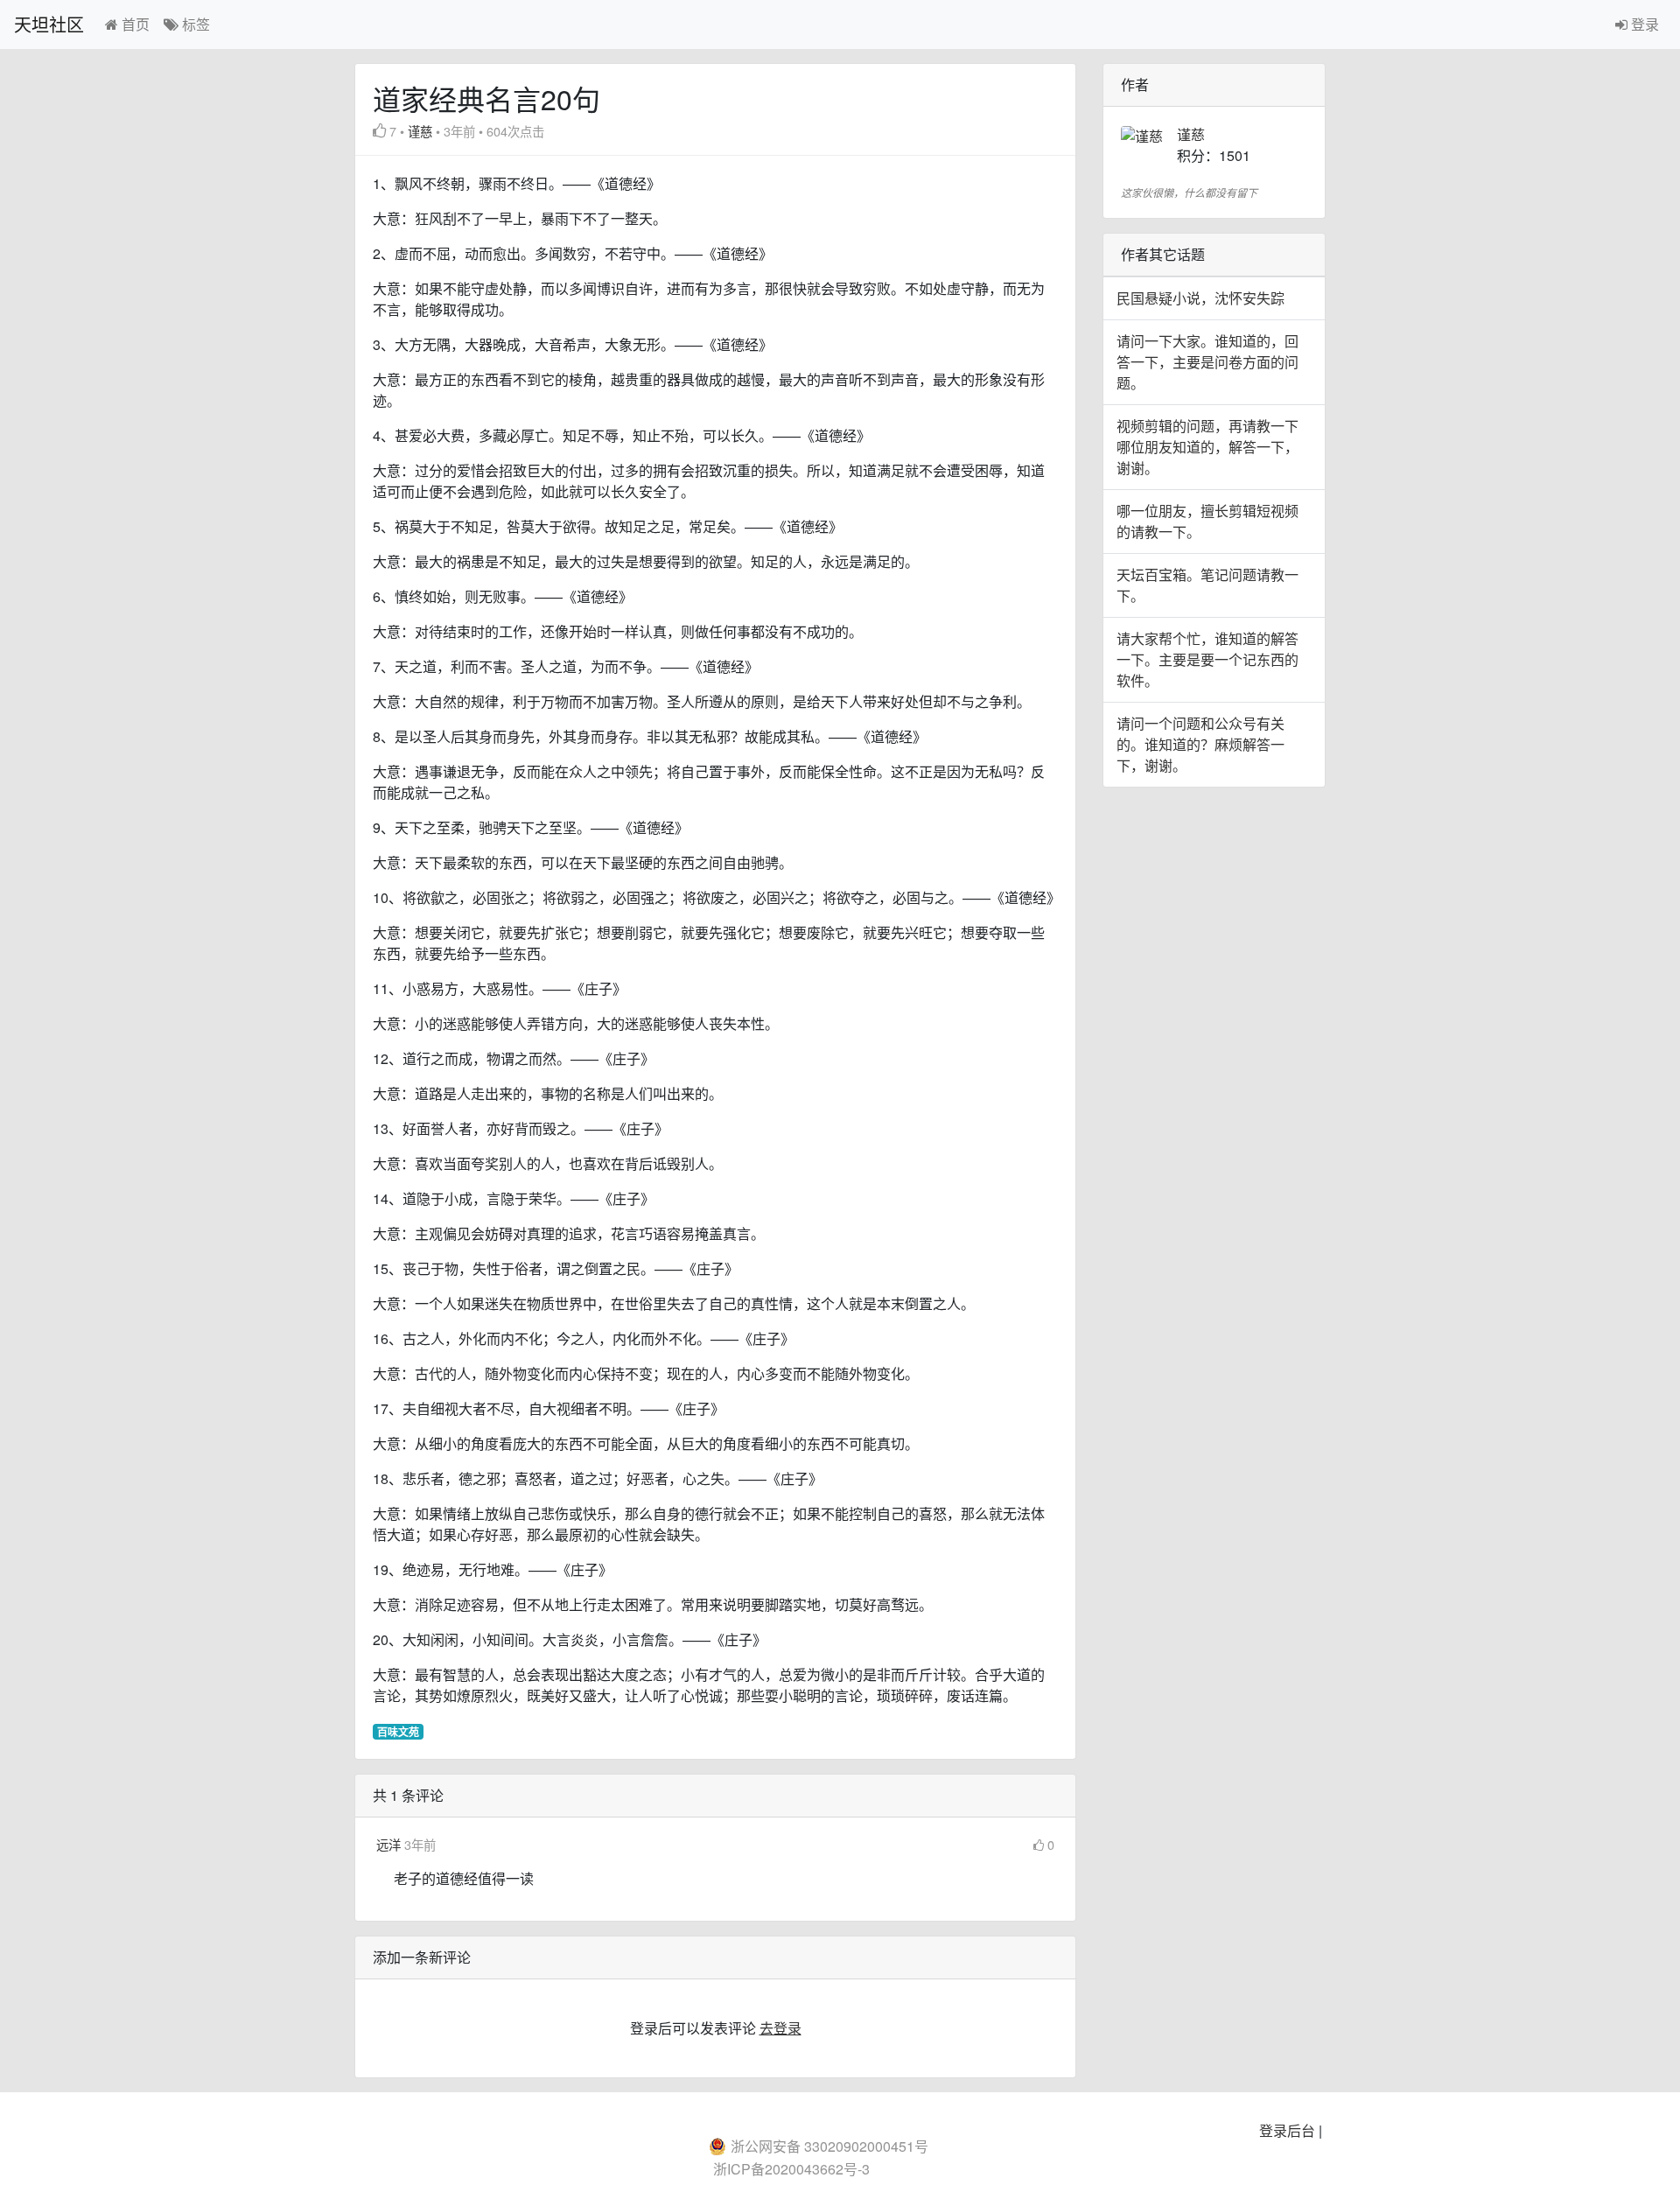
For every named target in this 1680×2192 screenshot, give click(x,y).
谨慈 (420, 131)
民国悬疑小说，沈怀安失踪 (1200, 298)
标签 (194, 24)
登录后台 (1287, 2130)
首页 (134, 24)
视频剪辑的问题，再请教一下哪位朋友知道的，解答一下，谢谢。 (1207, 447)
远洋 (390, 1844)
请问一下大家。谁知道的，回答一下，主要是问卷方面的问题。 (1207, 362)
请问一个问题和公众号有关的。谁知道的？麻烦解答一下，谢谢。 (1200, 744)
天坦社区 (49, 24)
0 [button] (1051, 1844)
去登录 (780, 2028)
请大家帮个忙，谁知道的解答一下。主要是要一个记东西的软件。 (1207, 659)
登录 (1643, 24)
